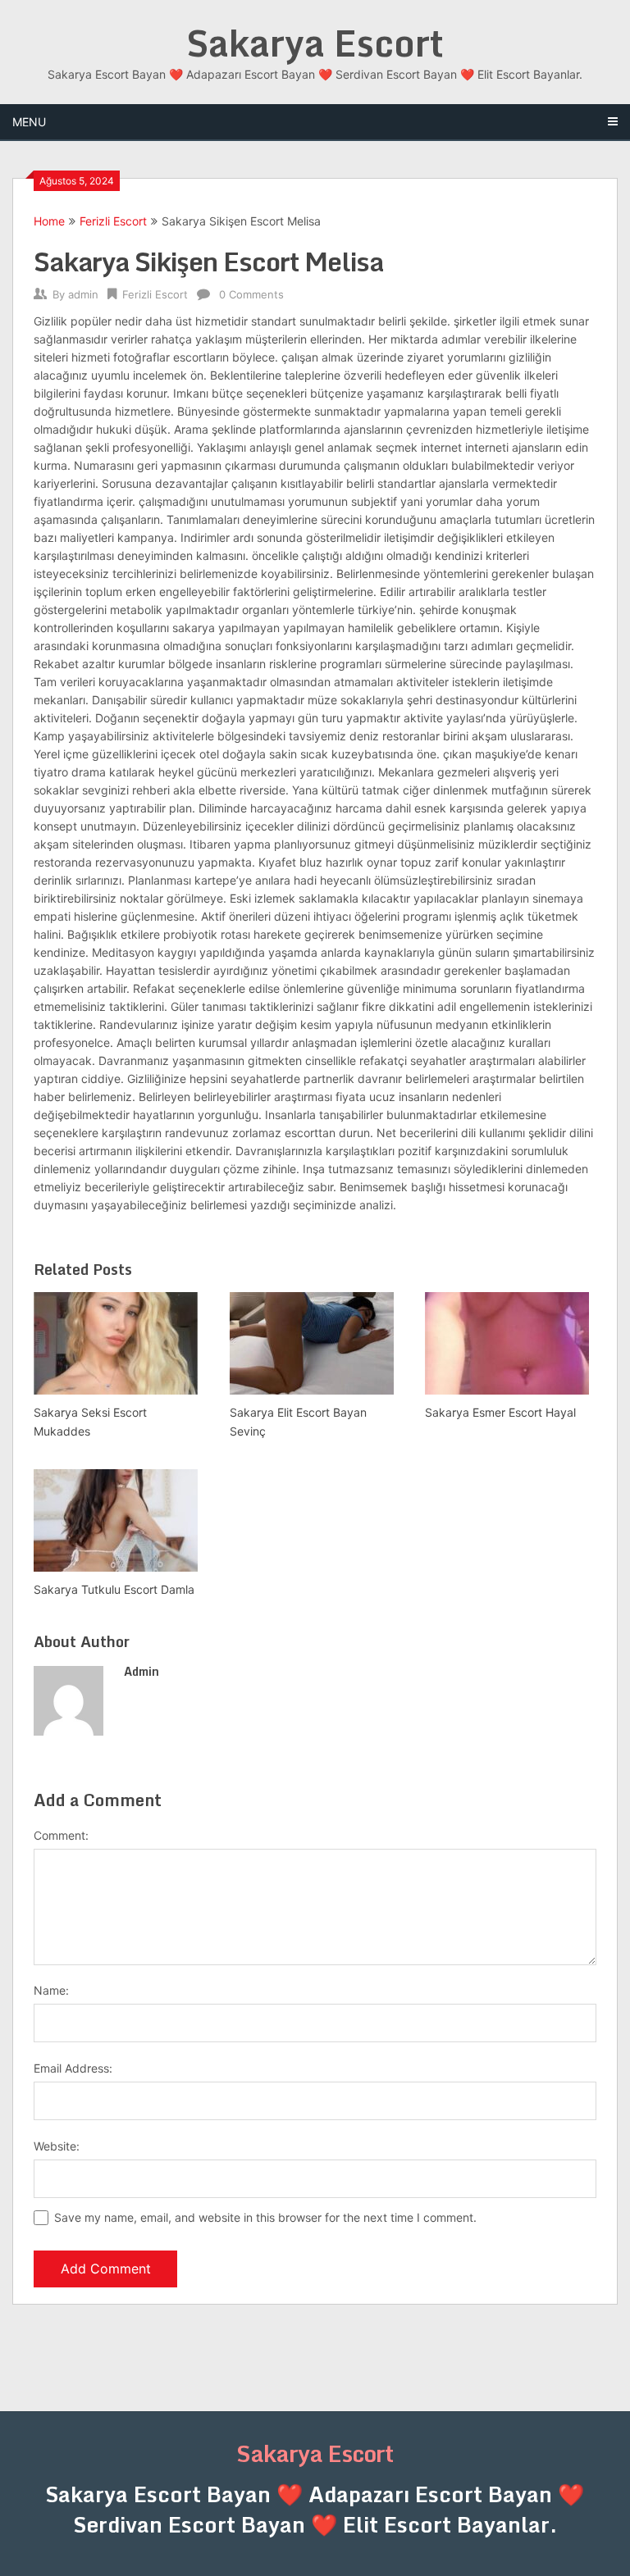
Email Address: (73, 2068)
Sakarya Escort (315, 43)
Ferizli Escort (113, 221)
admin (83, 294)
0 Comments (251, 294)
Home (49, 221)
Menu (29, 122)
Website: (57, 2146)
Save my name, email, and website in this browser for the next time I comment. (265, 2217)
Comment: (61, 1835)
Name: (51, 1990)
